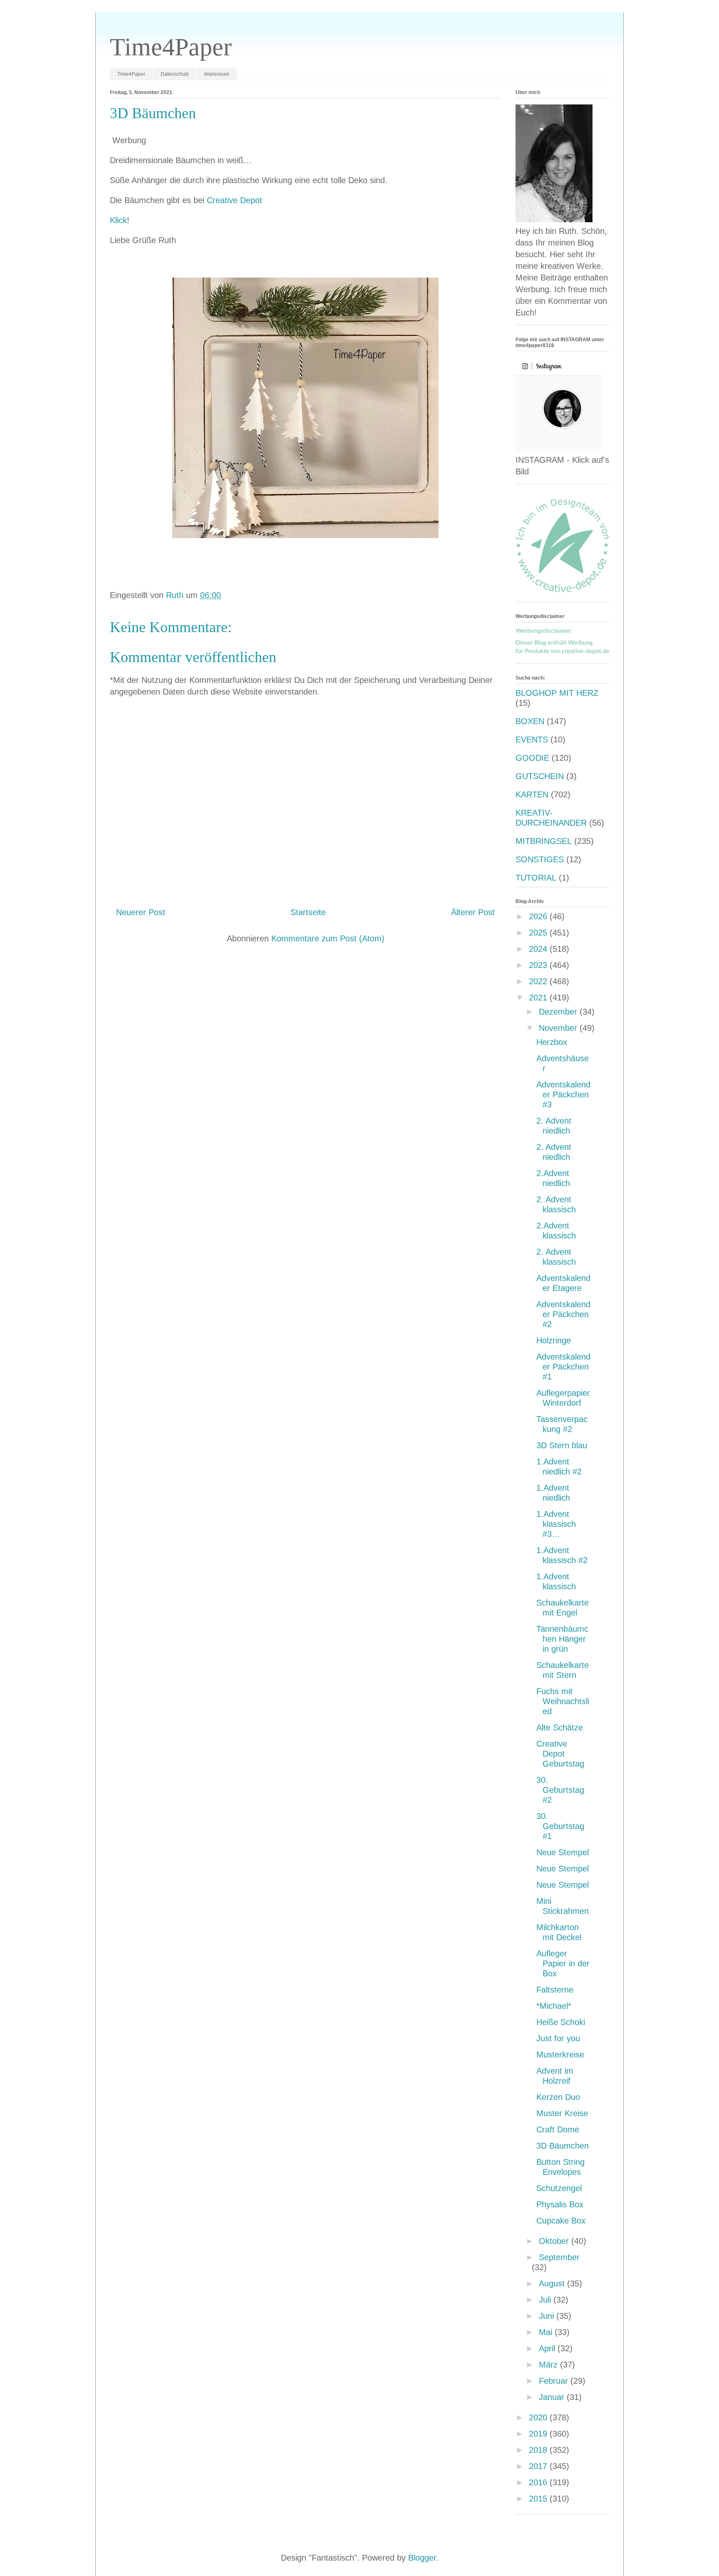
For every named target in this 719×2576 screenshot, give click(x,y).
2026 (539, 916)
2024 (539, 949)
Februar (555, 2381)
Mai (547, 2332)
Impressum (217, 74)
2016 (539, 2482)
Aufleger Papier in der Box (563, 1963)
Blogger (422, 2558)
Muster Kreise (562, 2113)
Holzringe (554, 1340)
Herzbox (552, 1042)
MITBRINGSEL (544, 841)
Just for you (558, 2038)
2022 (539, 981)
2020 (539, 2417)
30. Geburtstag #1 (560, 1826)
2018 (539, 2450)
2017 (539, 2466)
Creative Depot (234, 200)
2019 (539, 2434)
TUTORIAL (536, 878)
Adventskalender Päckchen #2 (563, 1314)
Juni (548, 2316)
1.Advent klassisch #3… (556, 1524)
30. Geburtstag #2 (560, 1790)
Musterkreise (560, 2055)
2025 (539, 933)
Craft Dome (558, 2129)
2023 (539, 965)
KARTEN (532, 794)
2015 (539, 2499)
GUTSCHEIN (540, 776)
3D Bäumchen (563, 2146)
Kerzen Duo (558, 2097)
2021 (539, 998)
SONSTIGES (540, 859)
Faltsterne (555, 1990)
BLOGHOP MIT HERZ (557, 693)
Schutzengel (559, 2188)
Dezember (559, 1012)
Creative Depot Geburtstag (560, 1754)
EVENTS (532, 740)
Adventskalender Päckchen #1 (563, 1367)
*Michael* (554, 2006)
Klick (118, 220)
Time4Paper (171, 47)
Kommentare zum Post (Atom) (328, 938)
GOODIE (532, 758)
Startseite (308, 912)
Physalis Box (560, 2204)
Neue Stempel (563, 1852)
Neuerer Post (141, 912)
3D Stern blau (562, 1445)
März (549, 2365)
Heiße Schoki (561, 2022)
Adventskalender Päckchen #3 (563, 1094)
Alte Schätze (560, 1727)
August (553, 2283)
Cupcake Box (561, 2221)
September (559, 2257)
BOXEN (530, 721)
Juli (546, 2300)
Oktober (555, 2241)
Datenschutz (175, 74)
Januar (553, 2397)
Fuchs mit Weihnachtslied (563, 1701)
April (548, 2348)
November (559, 1028)
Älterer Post (473, 912)
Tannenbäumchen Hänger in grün (562, 1639)
